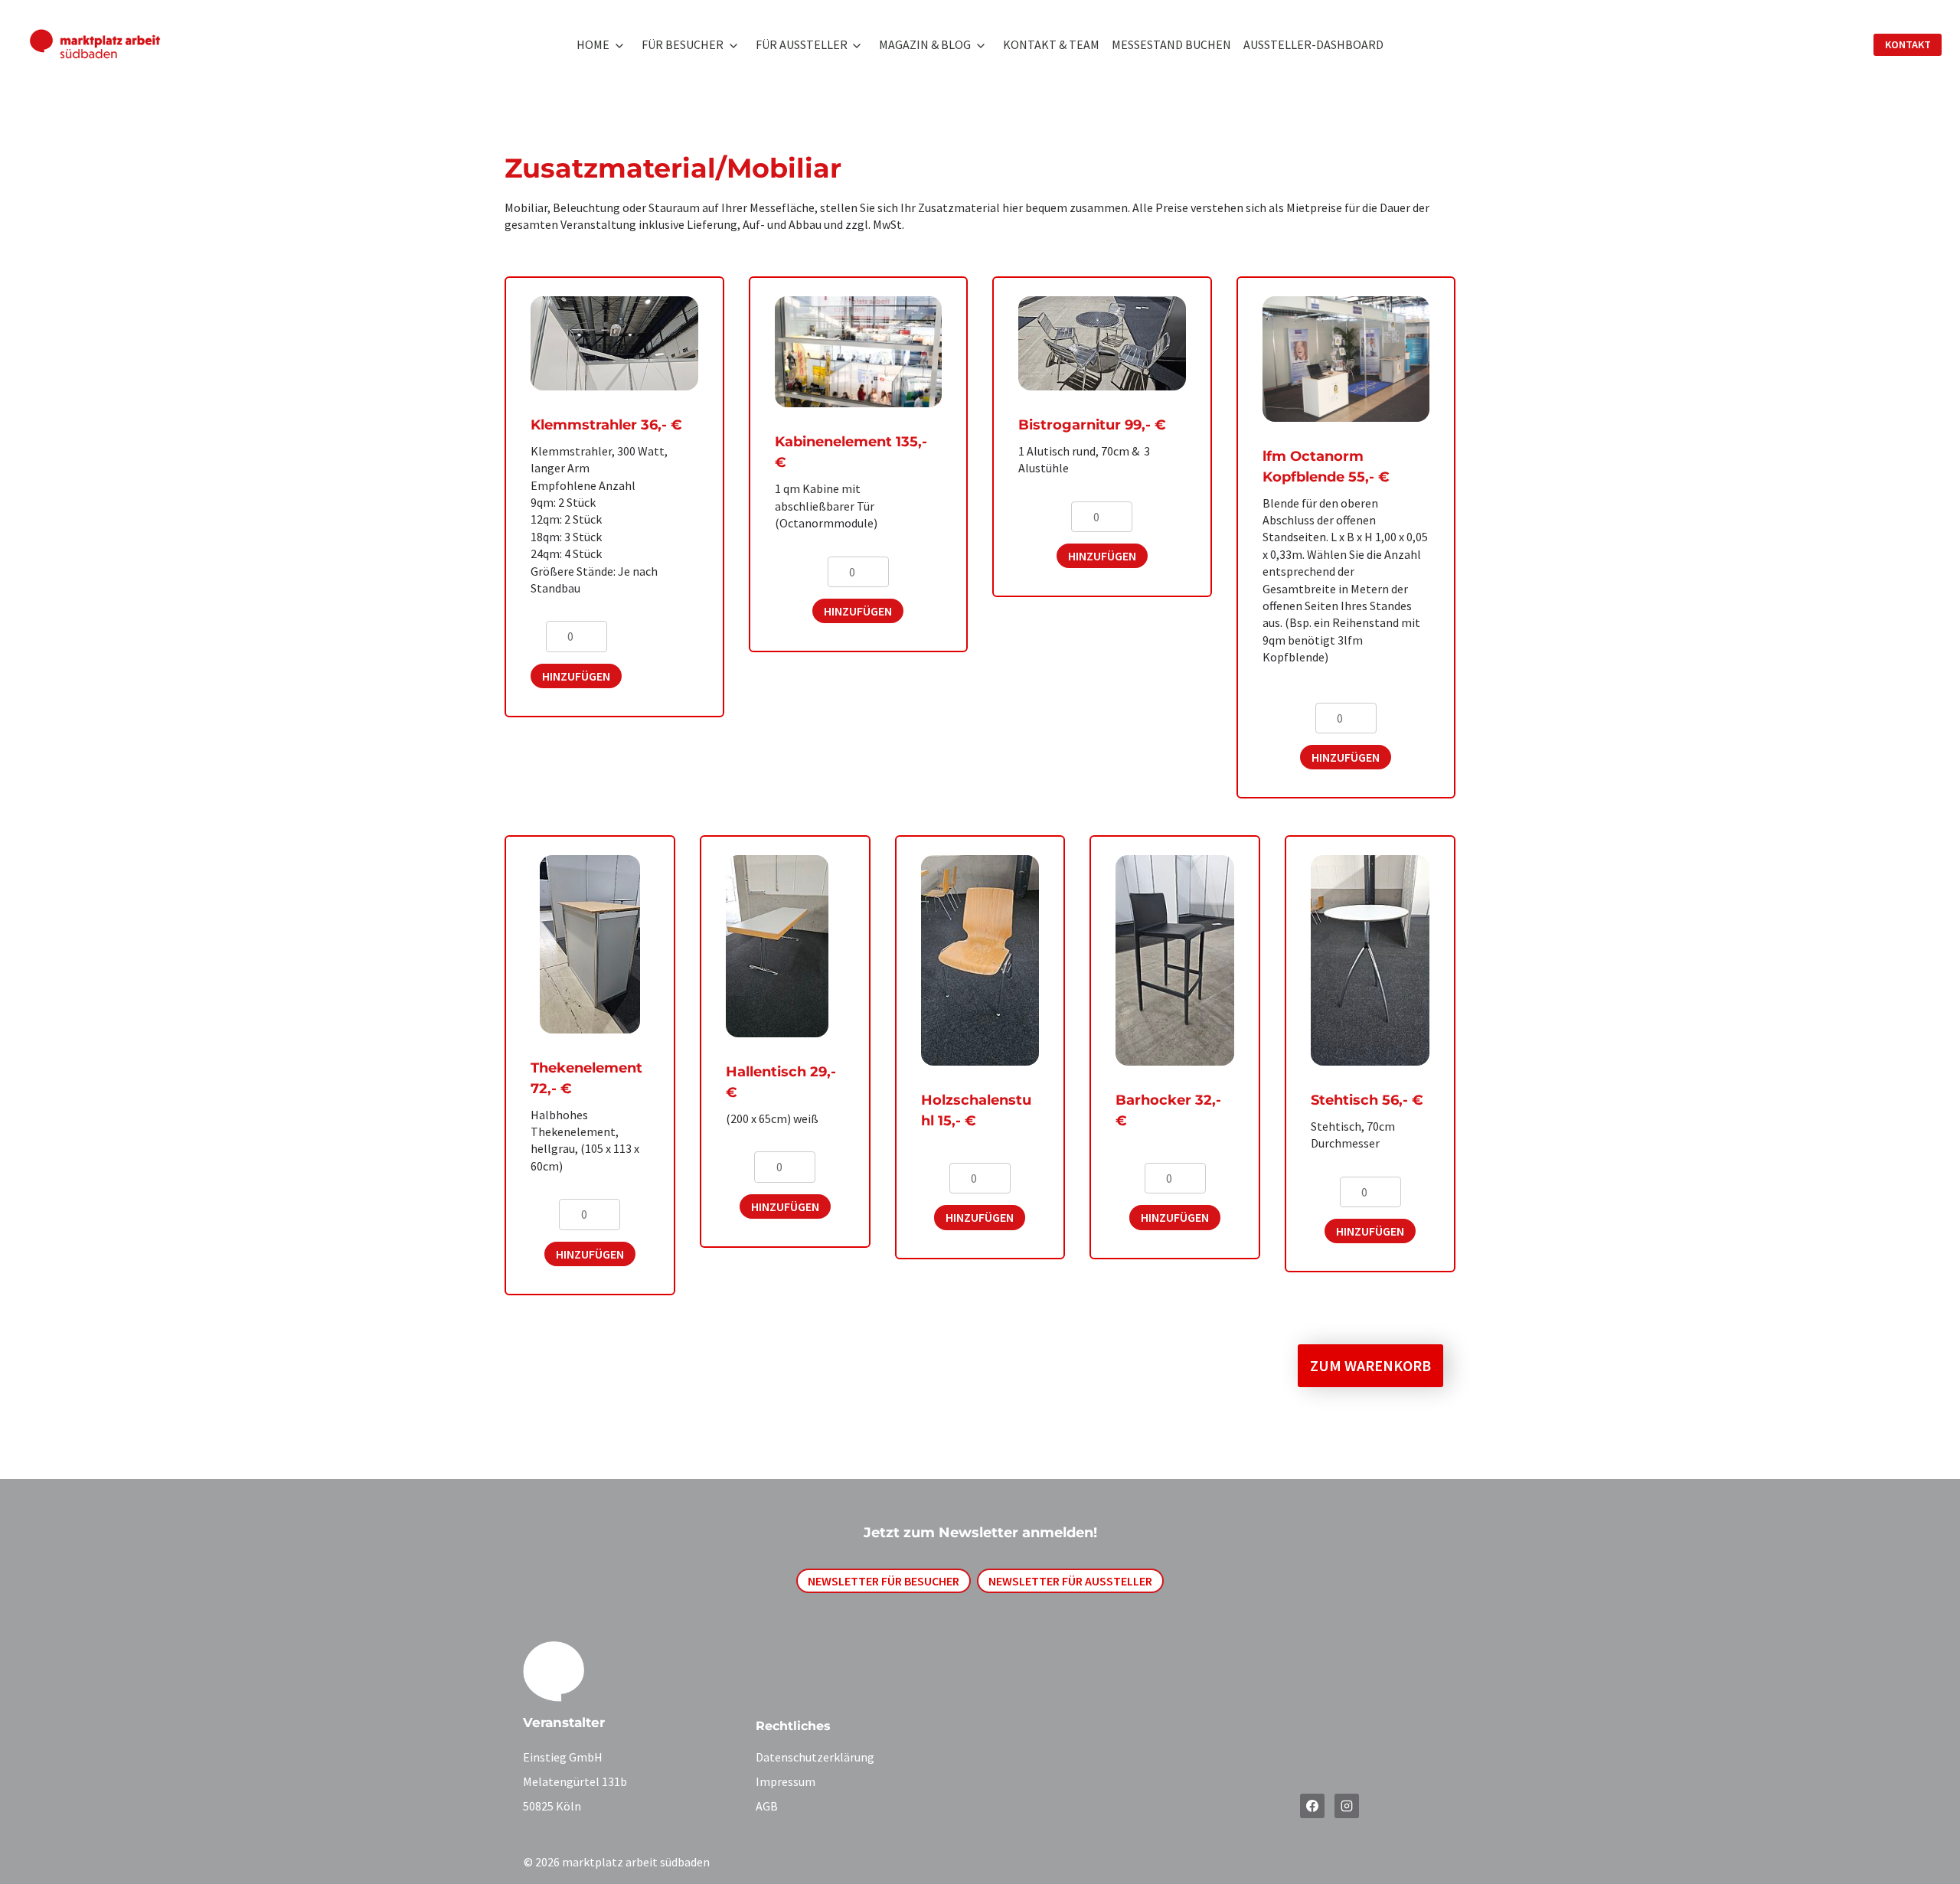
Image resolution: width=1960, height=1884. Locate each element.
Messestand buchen (1171, 44)
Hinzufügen (576, 676)
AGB (767, 1806)
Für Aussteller (802, 44)
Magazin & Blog (925, 44)
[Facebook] (1312, 1806)
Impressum (786, 1781)
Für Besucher (683, 44)
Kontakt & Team (1051, 44)
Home (593, 44)
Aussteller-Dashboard (1313, 44)
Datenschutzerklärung (815, 1757)
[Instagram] (1347, 1806)
